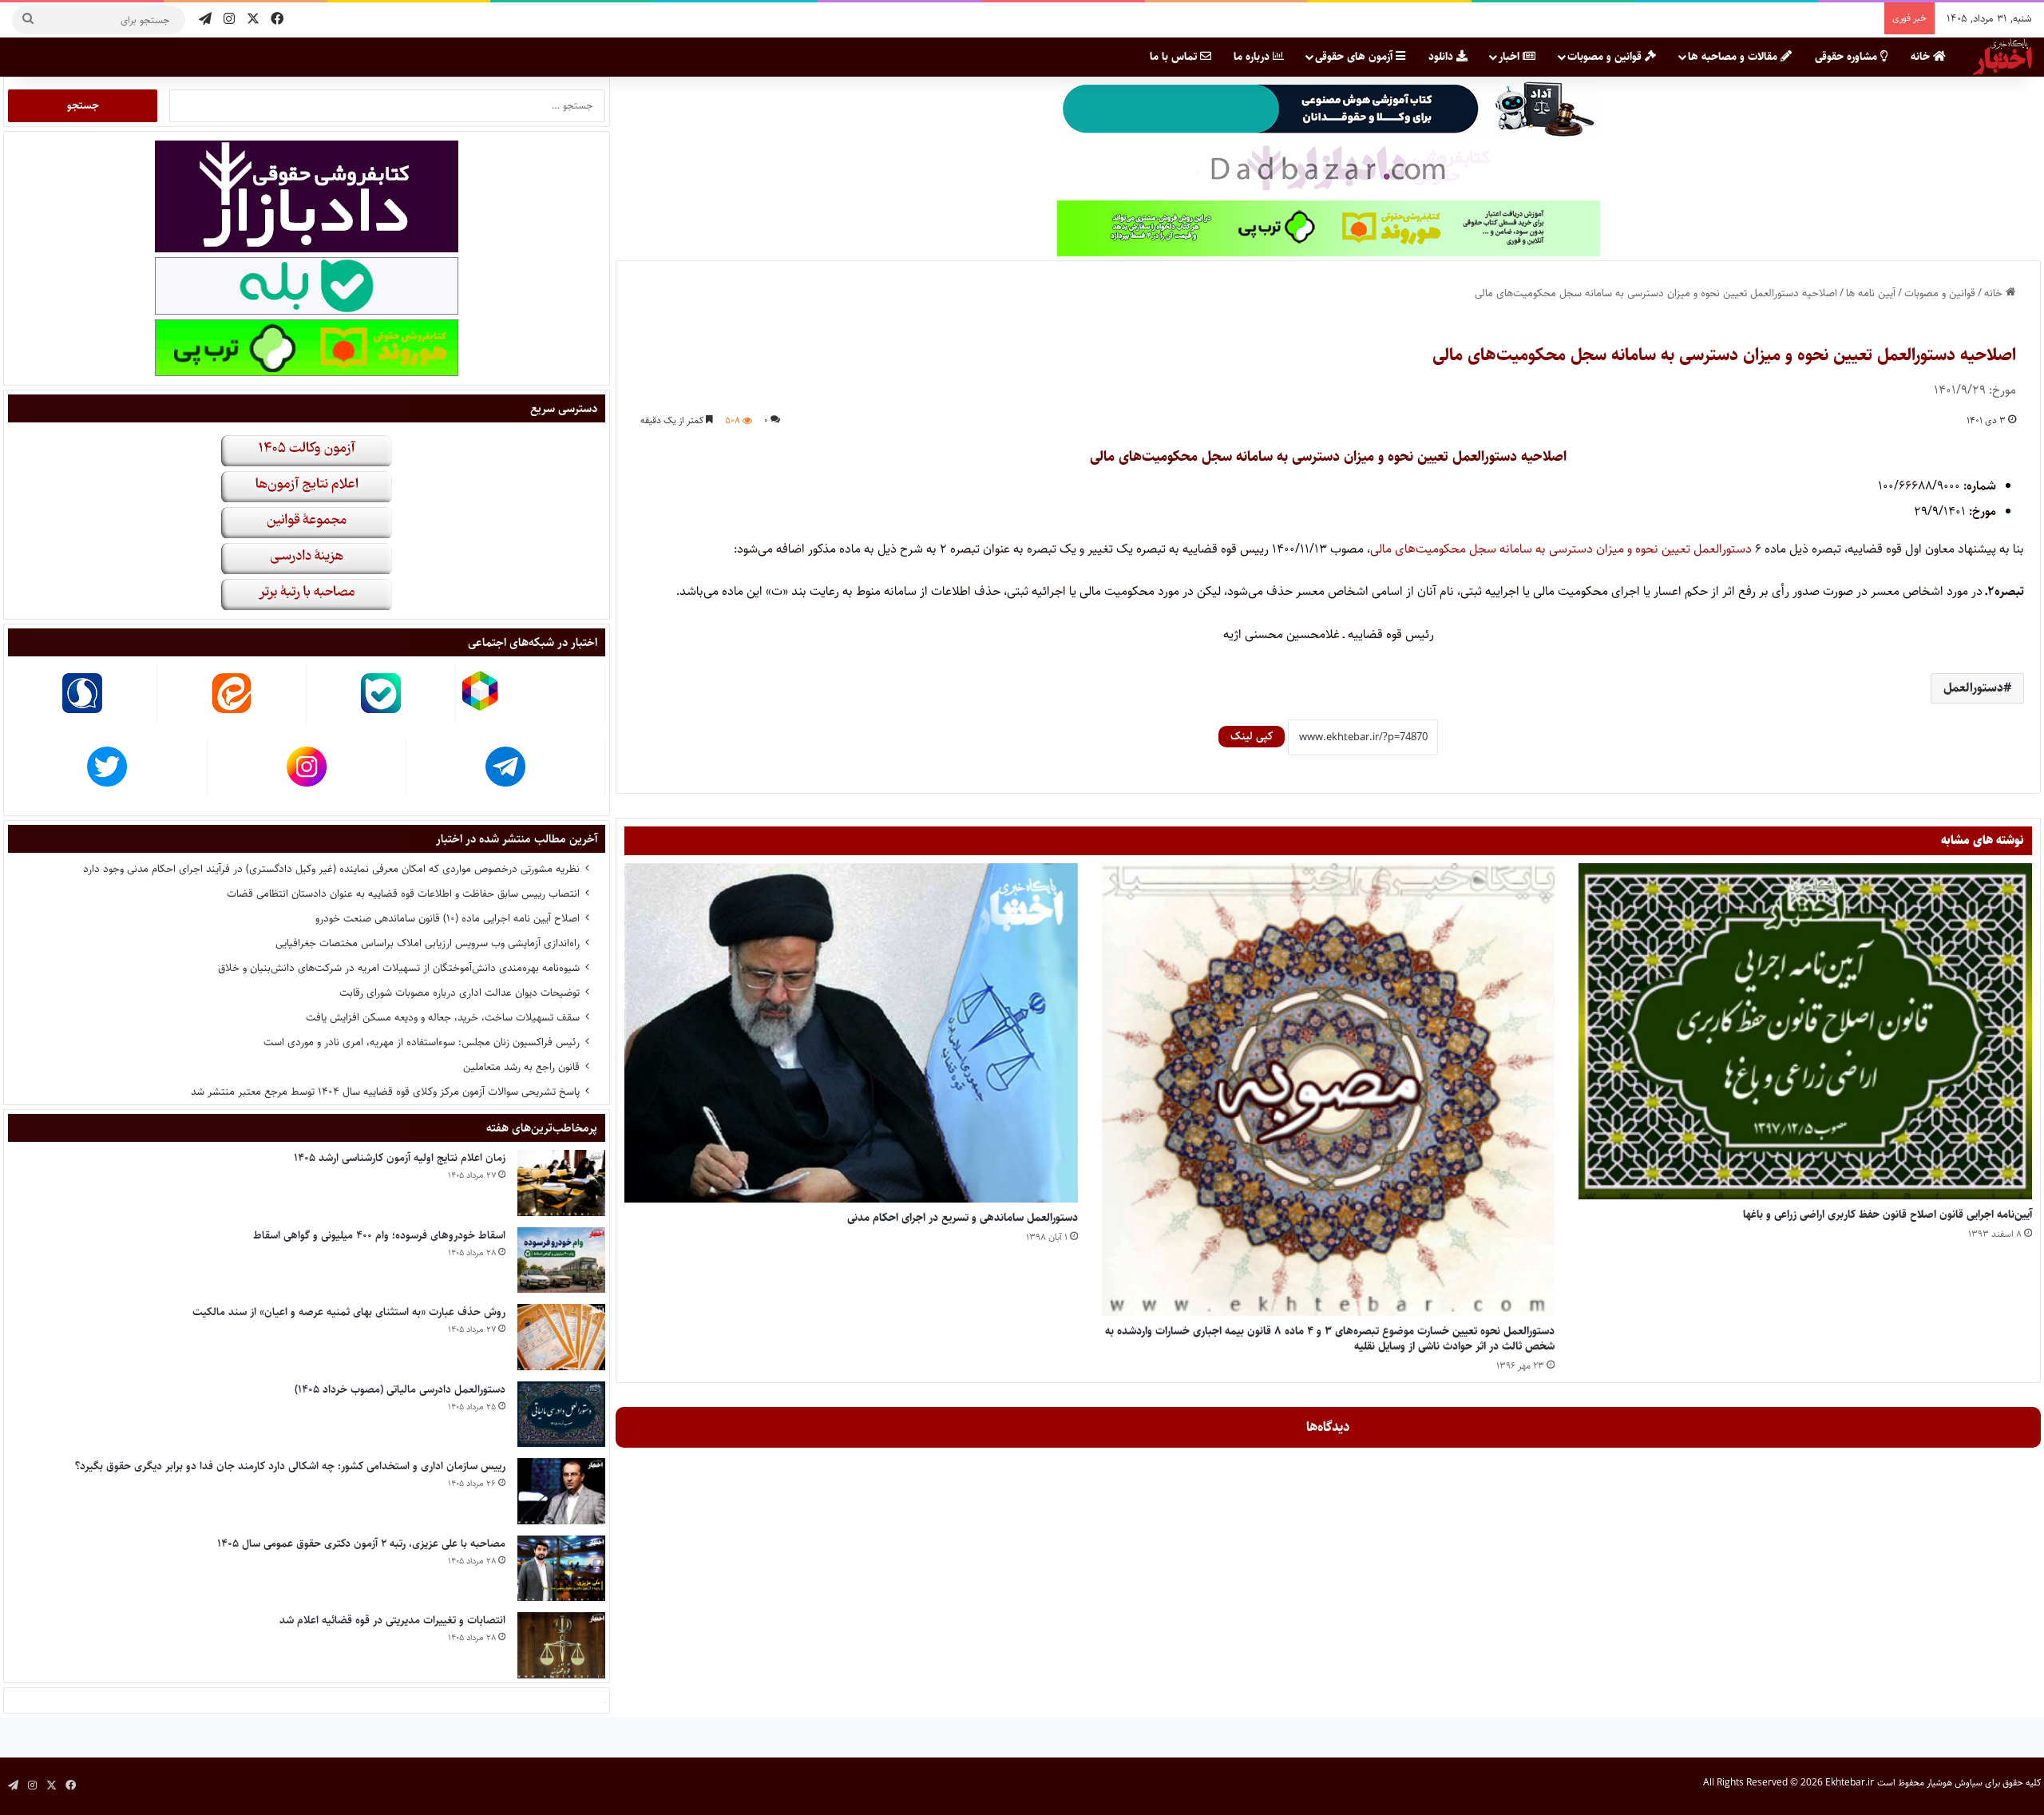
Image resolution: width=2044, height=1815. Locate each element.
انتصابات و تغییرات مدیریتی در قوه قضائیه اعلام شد (392, 1620)
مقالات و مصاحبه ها (1734, 57)
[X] (253, 20)
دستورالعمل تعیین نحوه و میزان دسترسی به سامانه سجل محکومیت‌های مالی (1563, 549)
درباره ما (1253, 57)
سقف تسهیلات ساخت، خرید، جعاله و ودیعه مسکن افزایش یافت (443, 1017)
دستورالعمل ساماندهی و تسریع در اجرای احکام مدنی (963, 1218)
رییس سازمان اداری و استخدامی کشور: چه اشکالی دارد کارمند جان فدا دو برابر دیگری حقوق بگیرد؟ (290, 1466)
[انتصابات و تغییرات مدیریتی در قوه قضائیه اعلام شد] (561, 1645)
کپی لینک (1252, 736)
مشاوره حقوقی (1848, 57)
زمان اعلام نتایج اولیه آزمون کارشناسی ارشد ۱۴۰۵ (400, 1158)
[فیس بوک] (277, 20)
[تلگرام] (205, 20)
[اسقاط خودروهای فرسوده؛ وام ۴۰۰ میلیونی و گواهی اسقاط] (561, 1260)
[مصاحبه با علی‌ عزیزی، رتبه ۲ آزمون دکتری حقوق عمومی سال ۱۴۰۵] (561, 1569)
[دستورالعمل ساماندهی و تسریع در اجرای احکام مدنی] (851, 1033)
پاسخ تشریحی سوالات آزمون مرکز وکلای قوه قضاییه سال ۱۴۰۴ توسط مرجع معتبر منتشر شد (385, 1092)
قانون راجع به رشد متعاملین (521, 1067)
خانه (1922, 57)
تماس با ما (1175, 57)
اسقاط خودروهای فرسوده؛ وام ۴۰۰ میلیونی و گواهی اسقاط (379, 1235)
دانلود (1442, 57)
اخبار (1511, 57)
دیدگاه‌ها (1328, 1427)
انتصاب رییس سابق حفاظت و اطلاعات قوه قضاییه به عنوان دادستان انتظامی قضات (403, 894)
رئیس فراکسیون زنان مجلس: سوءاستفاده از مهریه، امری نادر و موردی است (422, 1042)
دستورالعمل (1973, 688)
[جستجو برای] (28, 20)
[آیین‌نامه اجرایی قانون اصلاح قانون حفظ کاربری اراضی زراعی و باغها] (1805, 1032)
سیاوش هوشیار (1955, 1783)
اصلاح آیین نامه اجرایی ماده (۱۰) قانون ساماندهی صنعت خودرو (448, 918)
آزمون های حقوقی (1355, 57)
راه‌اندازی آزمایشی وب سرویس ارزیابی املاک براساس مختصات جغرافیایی (428, 943)
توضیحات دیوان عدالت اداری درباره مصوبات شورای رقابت (460, 993)
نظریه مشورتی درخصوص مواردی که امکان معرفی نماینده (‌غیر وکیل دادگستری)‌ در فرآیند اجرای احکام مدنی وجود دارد (331, 869)
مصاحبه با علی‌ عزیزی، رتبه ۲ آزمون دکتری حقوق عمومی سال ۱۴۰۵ (361, 1544)
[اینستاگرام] (229, 20)
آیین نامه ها (1871, 293)
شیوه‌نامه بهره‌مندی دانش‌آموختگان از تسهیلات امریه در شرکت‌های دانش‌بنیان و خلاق (399, 968)
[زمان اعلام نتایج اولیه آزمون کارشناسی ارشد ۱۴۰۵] (561, 1183)
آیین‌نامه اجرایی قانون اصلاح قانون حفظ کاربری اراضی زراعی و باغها (1888, 1215)
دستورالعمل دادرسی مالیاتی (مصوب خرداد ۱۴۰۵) (400, 1389)
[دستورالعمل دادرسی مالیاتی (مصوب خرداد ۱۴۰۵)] (561, 1415)
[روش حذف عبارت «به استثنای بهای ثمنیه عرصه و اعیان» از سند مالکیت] (561, 1337)
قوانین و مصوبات (1606, 57)
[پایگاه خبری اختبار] (2002, 57)
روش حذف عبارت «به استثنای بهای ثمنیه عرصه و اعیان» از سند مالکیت (349, 1312)
